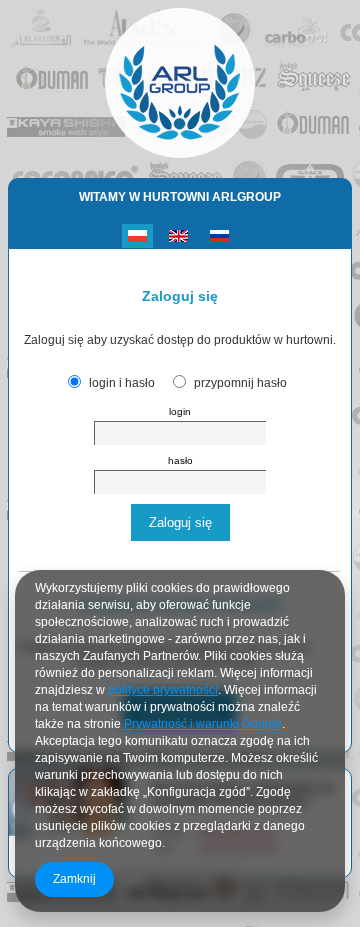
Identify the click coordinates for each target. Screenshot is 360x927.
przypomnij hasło (240, 383)
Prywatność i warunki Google (203, 724)
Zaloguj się (180, 522)
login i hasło (122, 383)
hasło (180, 460)
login (180, 411)
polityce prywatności (163, 690)
